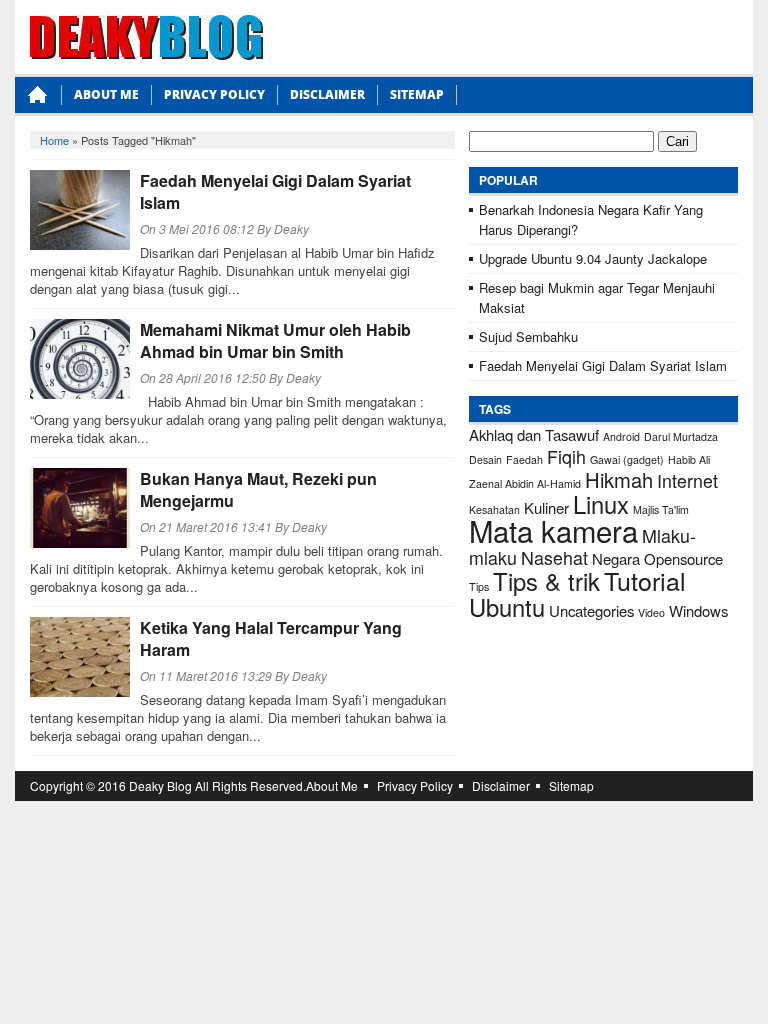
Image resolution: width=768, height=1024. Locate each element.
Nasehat (554, 557)
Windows (698, 610)
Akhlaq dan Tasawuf (534, 434)
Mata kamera (553, 530)
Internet (687, 480)
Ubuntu (507, 607)
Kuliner (546, 507)
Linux (601, 504)
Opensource (683, 558)
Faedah (524, 459)
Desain (485, 459)
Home (54, 140)
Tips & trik (546, 581)
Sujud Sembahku (528, 336)
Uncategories (591, 610)
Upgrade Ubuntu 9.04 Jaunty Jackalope (593, 258)
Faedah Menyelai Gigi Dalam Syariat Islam (275, 191)
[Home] (38, 100)
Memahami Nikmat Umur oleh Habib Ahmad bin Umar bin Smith (275, 340)
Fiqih (566, 456)
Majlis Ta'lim (661, 509)
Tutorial (645, 580)
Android (621, 436)
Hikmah (619, 479)
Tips (479, 586)
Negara (616, 558)
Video (651, 612)
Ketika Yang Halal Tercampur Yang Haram (271, 638)
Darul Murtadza (681, 436)
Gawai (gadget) (627, 459)
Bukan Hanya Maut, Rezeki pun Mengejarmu (258, 489)
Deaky (291, 228)
